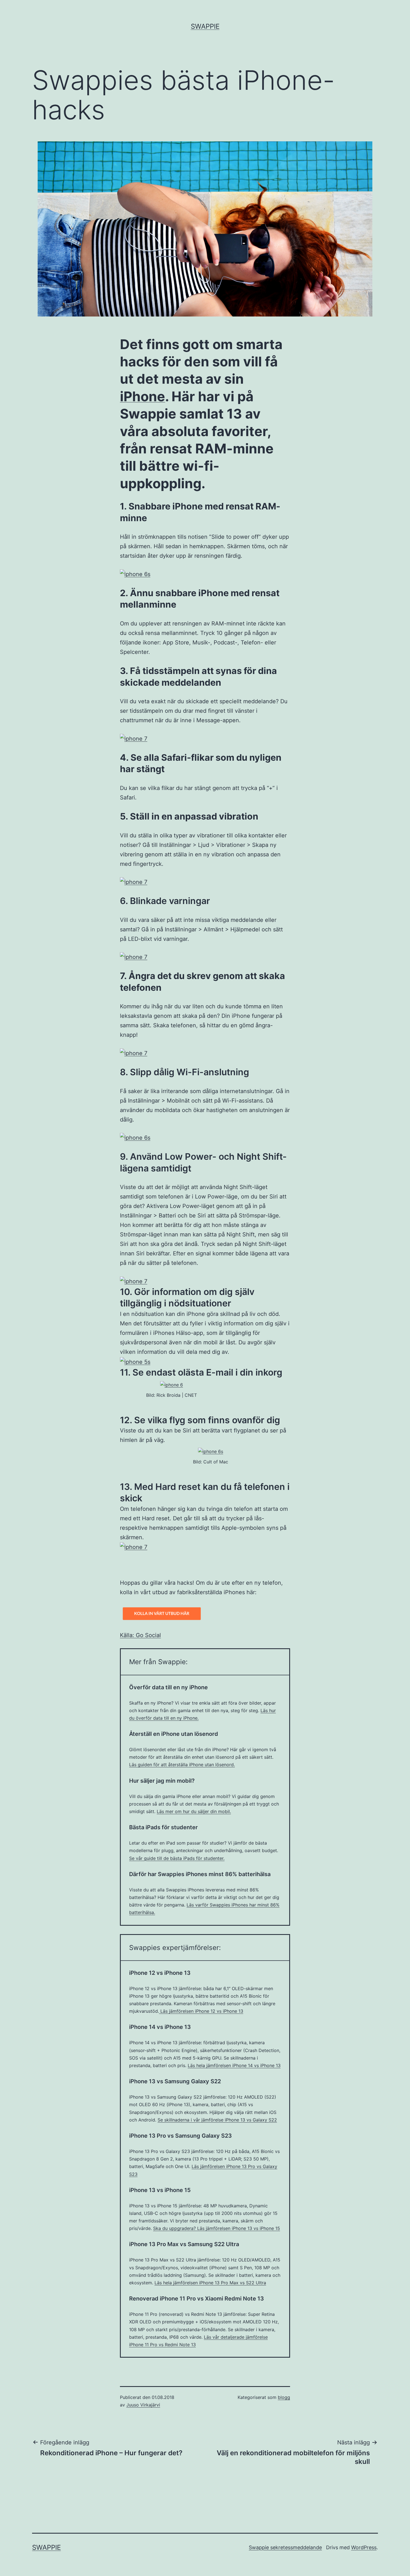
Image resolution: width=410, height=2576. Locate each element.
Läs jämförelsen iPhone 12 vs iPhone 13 (201, 2011)
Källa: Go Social (140, 1635)
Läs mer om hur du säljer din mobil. (194, 1811)
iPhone (143, 396)
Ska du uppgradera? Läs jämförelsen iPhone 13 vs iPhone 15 (217, 2228)
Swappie (205, 26)
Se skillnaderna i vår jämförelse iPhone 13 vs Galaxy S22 (217, 2120)
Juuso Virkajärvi (143, 2405)
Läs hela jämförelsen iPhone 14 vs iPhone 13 (234, 2065)
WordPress (364, 2547)
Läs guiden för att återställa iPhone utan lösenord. (182, 1765)
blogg (284, 2397)
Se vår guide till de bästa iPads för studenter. (177, 1858)
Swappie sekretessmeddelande (285, 2547)
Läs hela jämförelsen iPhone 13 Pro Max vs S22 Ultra (210, 2283)
